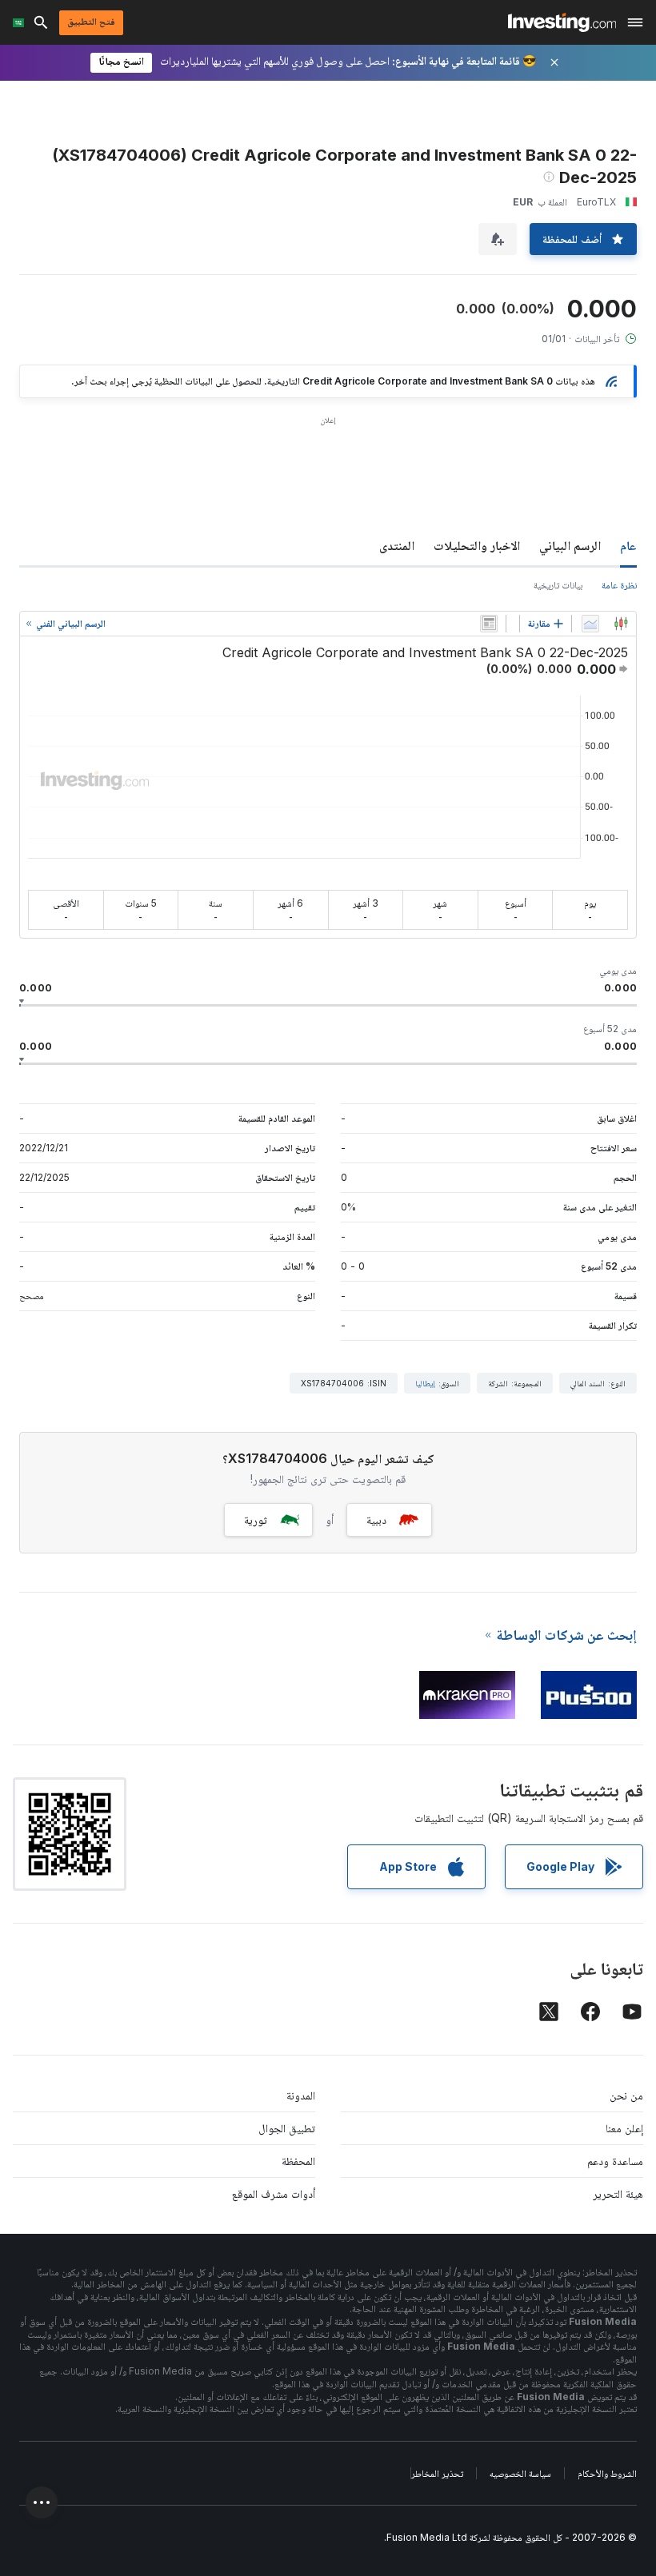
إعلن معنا (624, 2128)
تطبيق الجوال (287, 2128)
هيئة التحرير (618, 2193)
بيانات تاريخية (558, 585)
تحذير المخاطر (437, 2473)
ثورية (256, 1519)
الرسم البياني (570, 545)
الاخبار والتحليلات (477, 545)
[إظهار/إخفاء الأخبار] (489, 624)
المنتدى (397, 545)
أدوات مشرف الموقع (274, 2193)
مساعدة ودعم (615, 2161)
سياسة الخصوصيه (520, 2473)
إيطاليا (425, 1383)
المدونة (301, 2095)
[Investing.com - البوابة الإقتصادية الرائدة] (562, 22)
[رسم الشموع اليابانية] (621, 624)
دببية (376, 1519)
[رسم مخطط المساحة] (590, 624)
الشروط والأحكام (607, 2473)
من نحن (626, 2095)
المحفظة (298, 2161)
